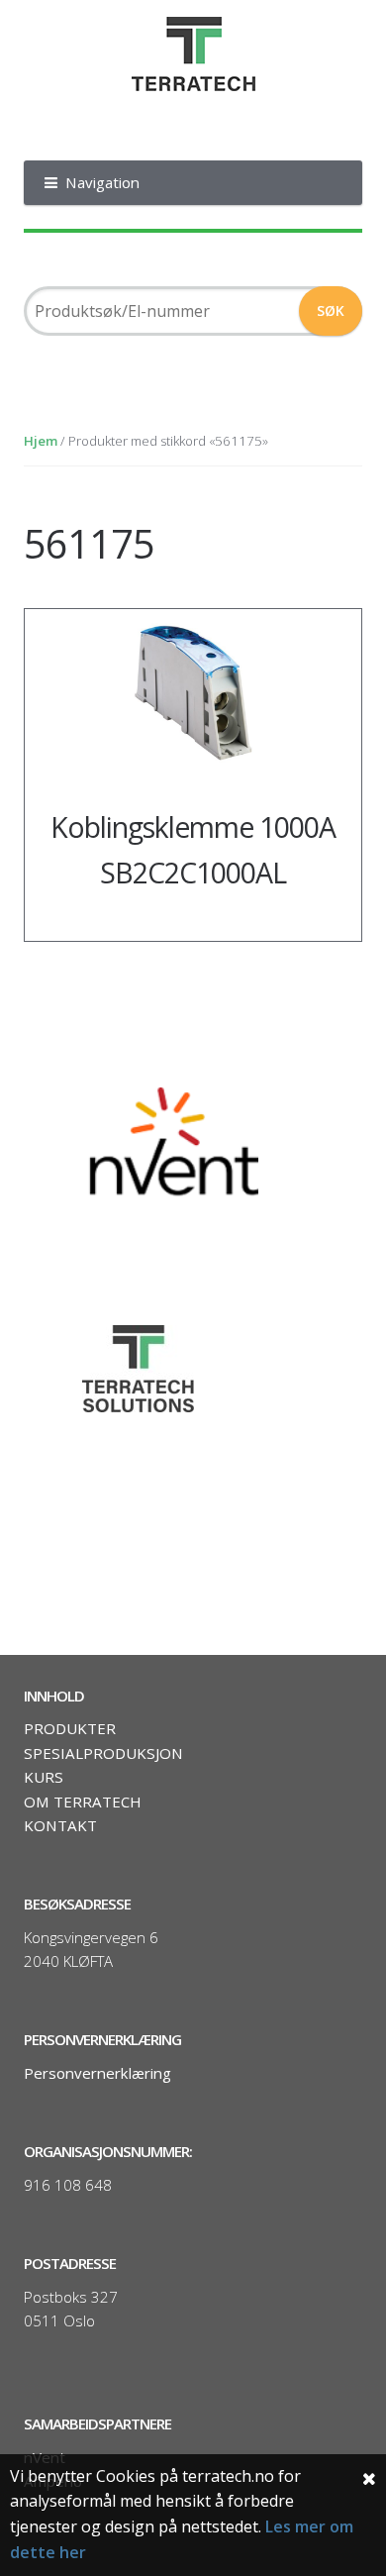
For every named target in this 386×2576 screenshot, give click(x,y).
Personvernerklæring (97, 2073)
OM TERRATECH (83, 1802)
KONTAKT (60, 1825)
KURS (44, 1777)
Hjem (41, 441)
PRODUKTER (70, 1728)
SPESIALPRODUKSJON (103, 1753)
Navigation (102, 182)
